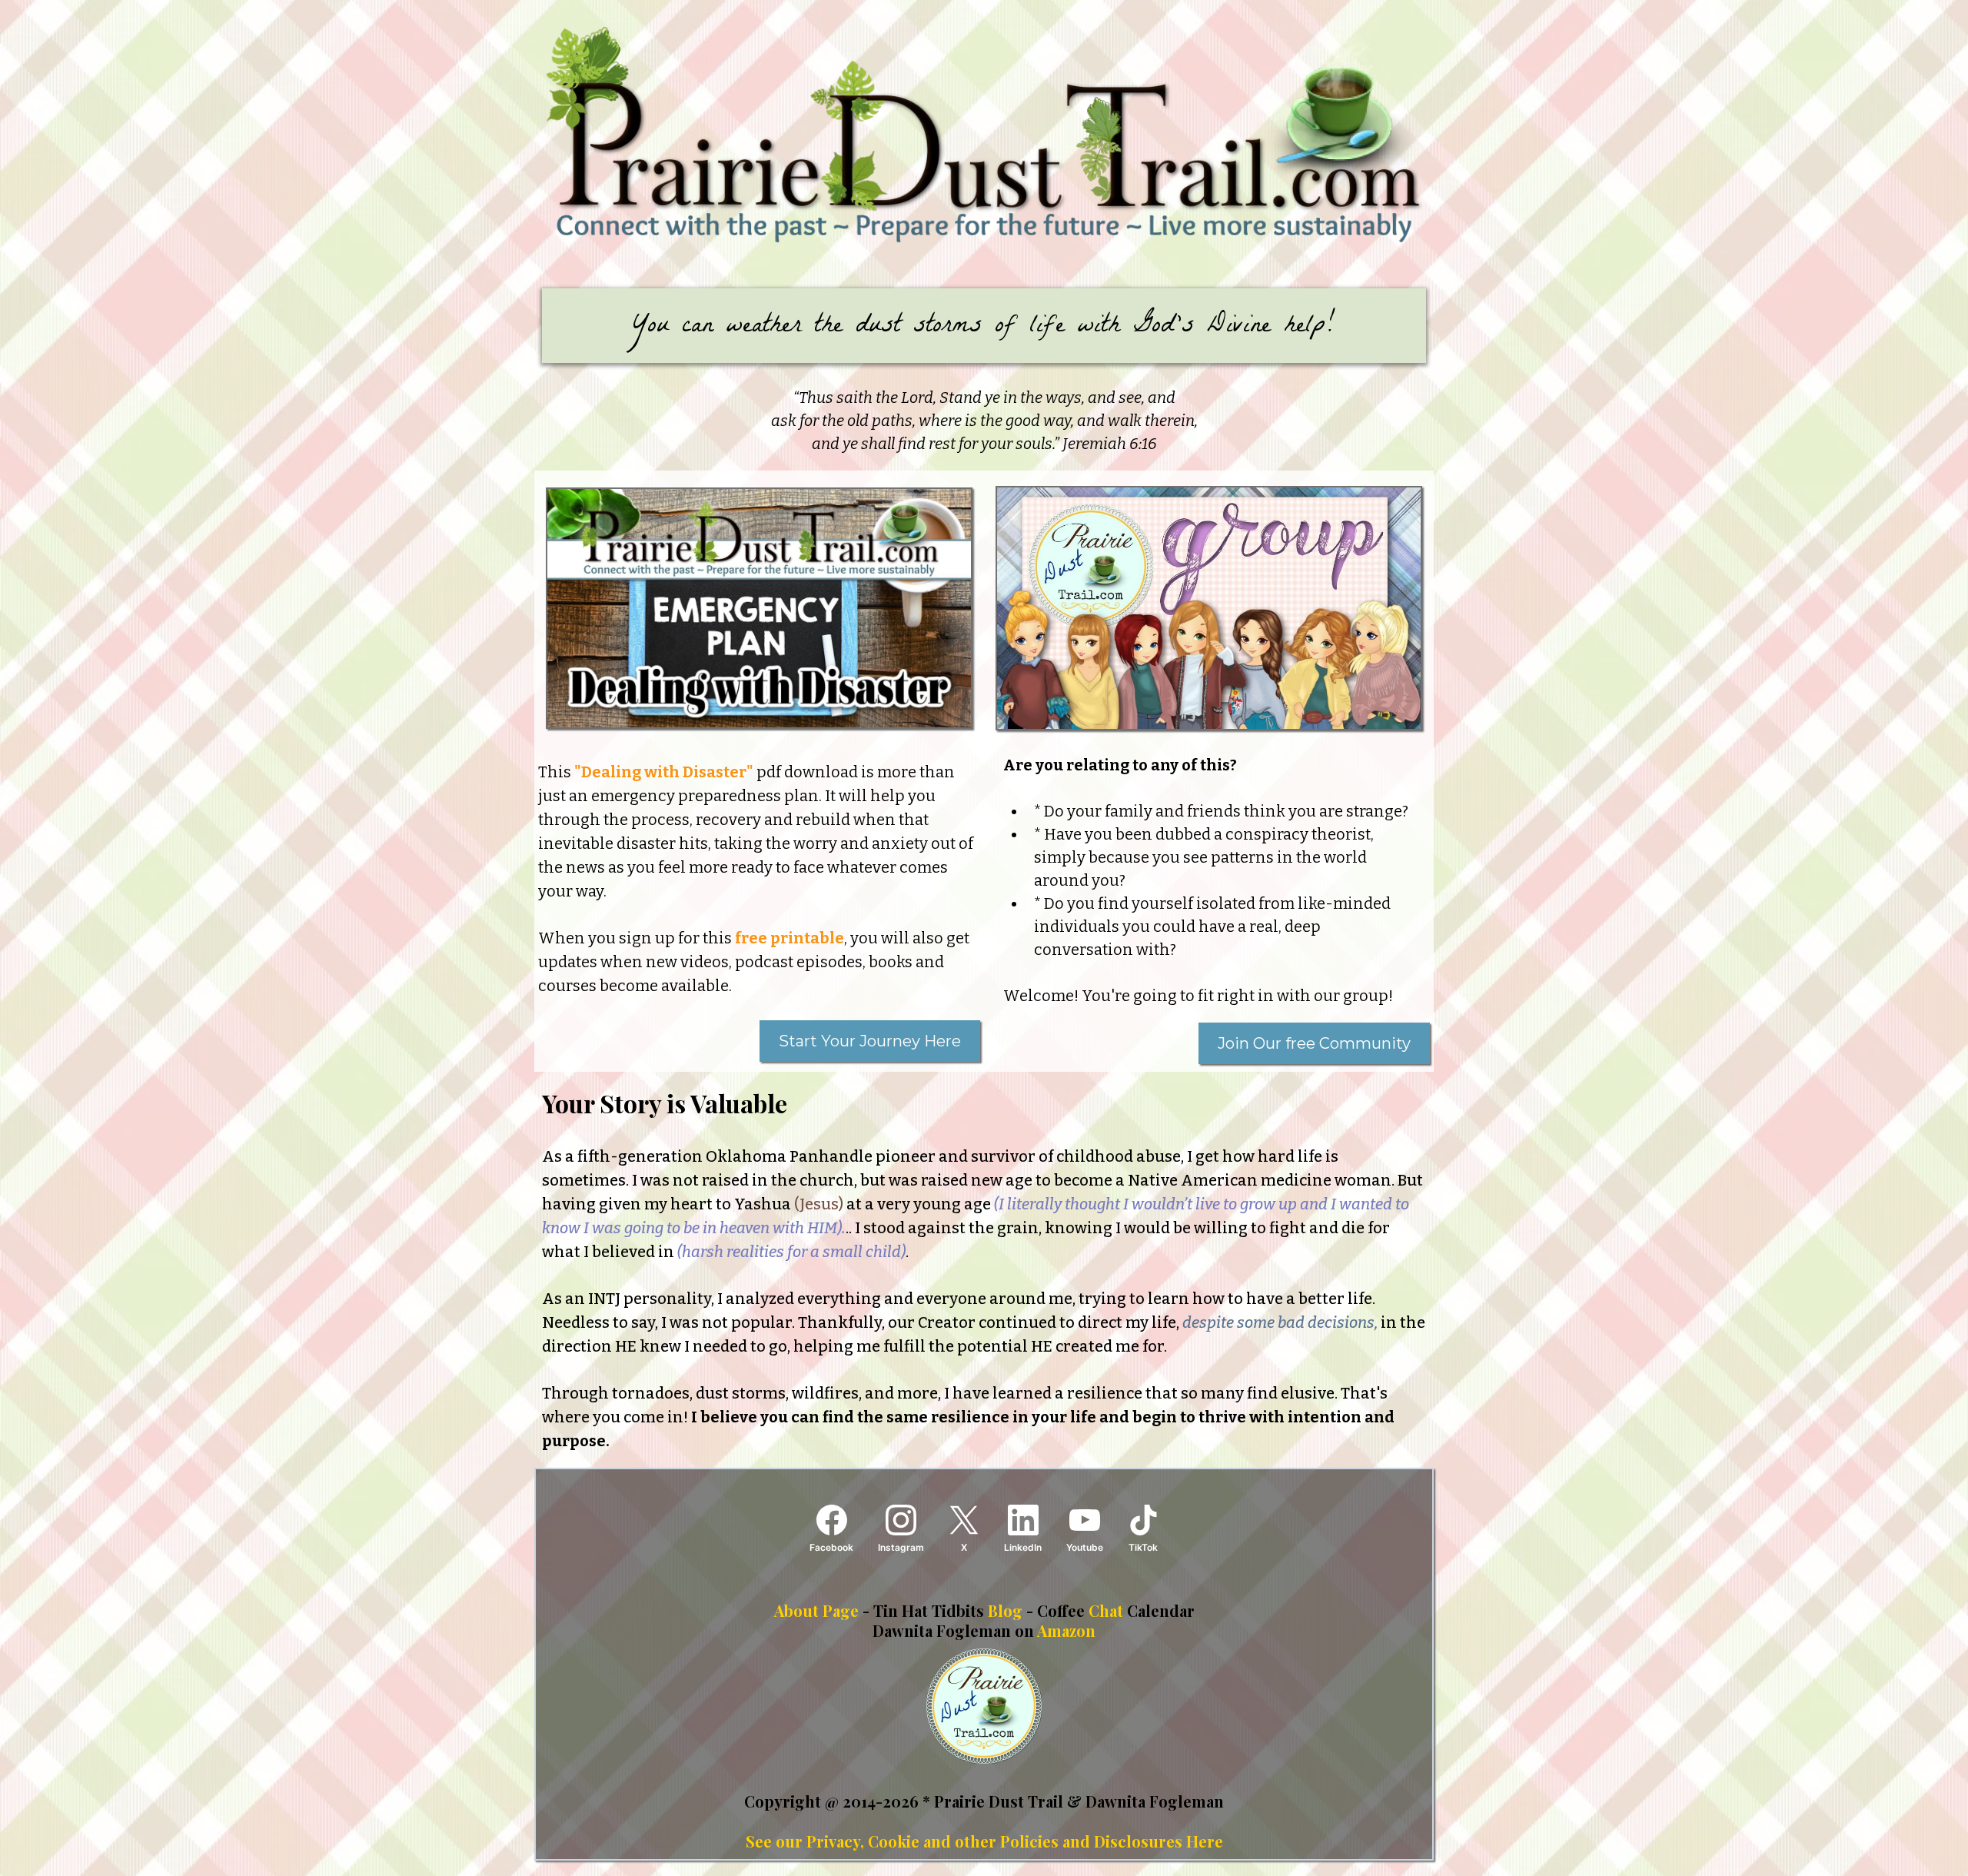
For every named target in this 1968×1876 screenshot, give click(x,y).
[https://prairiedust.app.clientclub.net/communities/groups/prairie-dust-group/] (1209, 609)
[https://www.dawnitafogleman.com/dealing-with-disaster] (759, 608)
